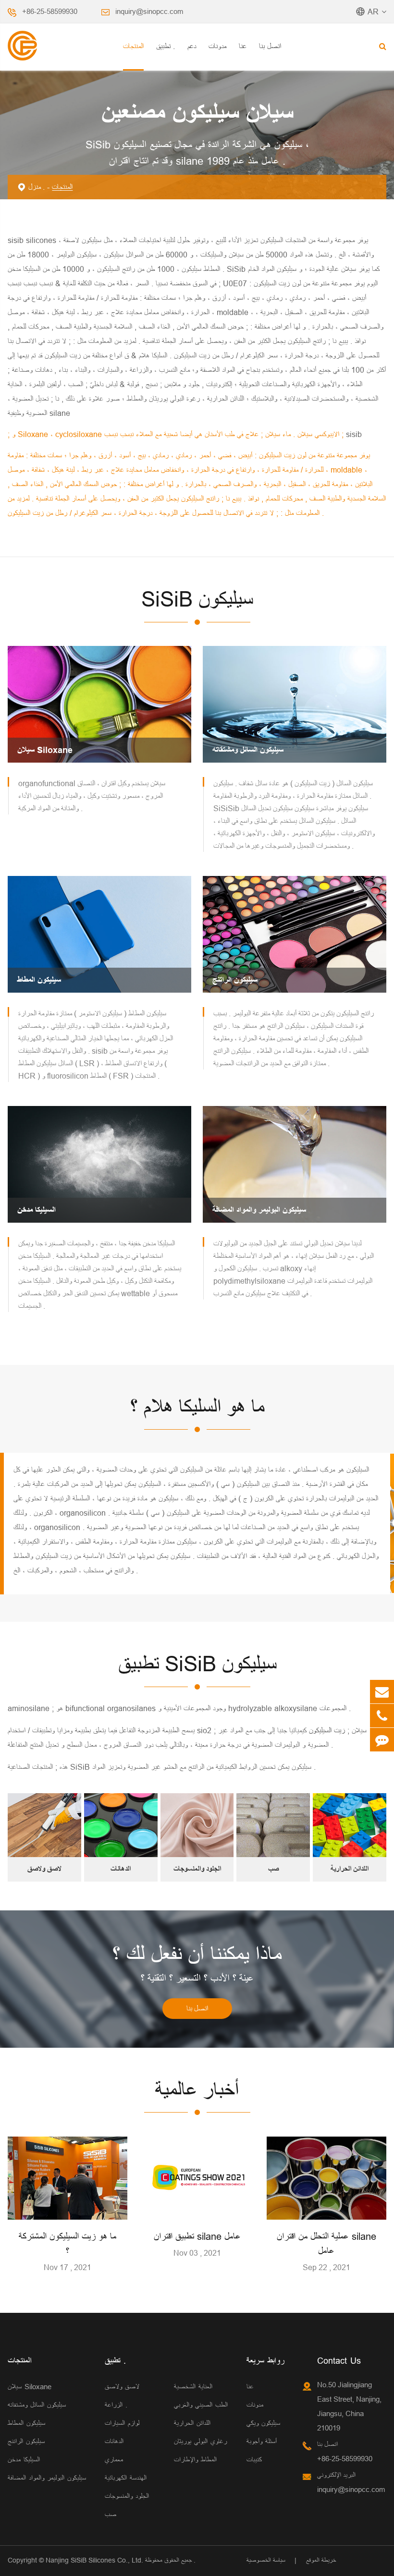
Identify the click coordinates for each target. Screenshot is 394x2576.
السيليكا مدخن (37, 1210)
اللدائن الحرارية (350, 1869)
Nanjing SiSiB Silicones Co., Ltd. (94, 2560)
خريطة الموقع (321, 2560)
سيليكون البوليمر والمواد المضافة (259, 1210)
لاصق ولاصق (44, 1869)
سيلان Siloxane (45, 750)
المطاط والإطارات (195, 2460)
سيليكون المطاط (39, 980)
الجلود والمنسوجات (197, 1869)
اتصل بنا (270, 46)
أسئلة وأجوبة (262, 2441)
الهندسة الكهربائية (126, 2478)
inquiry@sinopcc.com (149, 11)
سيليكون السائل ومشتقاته (248, 750)
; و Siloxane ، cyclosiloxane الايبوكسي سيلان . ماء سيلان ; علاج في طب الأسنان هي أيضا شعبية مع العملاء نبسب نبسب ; (177, 434)
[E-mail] (382, 1692)
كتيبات (254, 2460)
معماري (114, 2460)
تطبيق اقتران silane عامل (197, 2236)
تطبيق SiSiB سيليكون (197, 1664)
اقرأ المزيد (68, 2208)
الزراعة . (116, 2405)
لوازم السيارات (122, 2423)
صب (273, 1869)
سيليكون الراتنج (235, 980)
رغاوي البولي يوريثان (200, 2441)
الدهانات (121, 1869)
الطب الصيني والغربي (201, 2405)
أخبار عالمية (197, 2090)
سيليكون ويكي (263, 2423)
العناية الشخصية (193, 2387)
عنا (243, 46)
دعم (192, 46)
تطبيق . (166, 46)
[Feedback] (382, 1740)
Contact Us (339, 2361)
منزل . (37, 187)
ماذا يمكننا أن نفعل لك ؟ (197, 1955)
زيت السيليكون (326, 1730)
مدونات (217, 46)
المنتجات (133, 46)
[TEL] (382, 1716)
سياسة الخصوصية (266, 2560)
